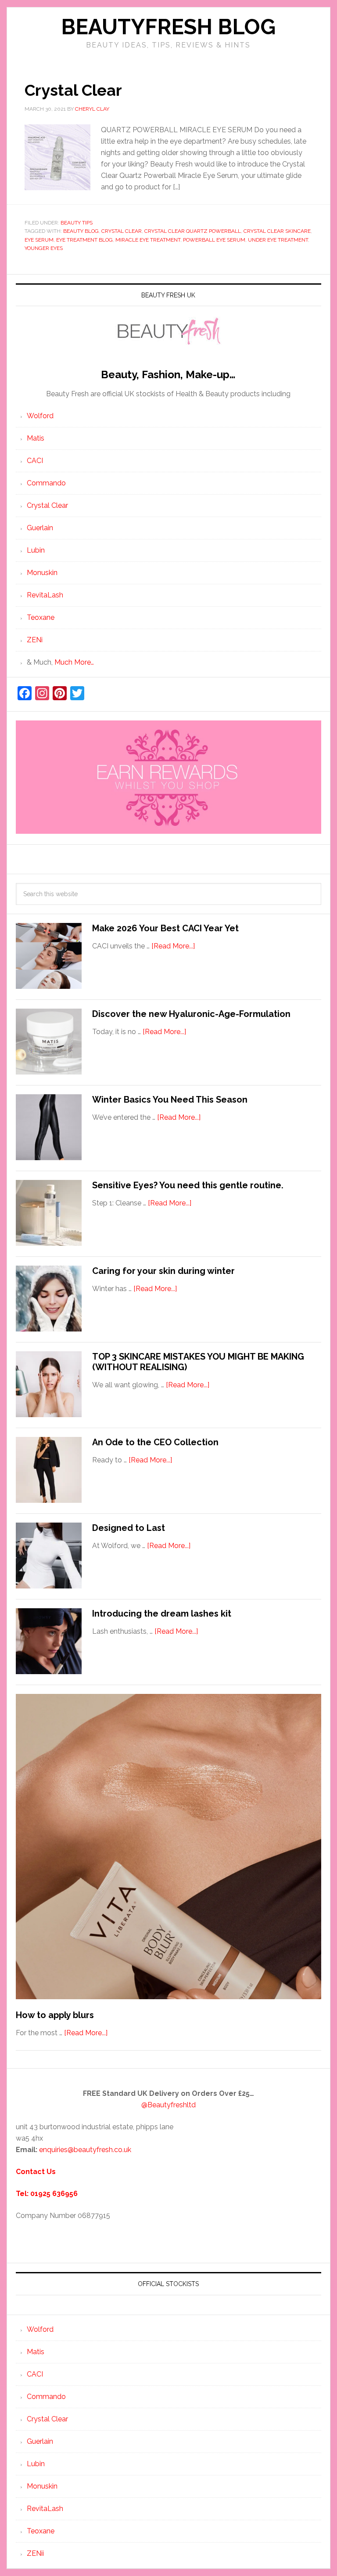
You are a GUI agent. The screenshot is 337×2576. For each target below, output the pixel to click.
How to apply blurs (55, 2015)
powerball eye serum (214, 240)
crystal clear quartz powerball (193, 231)
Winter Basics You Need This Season (170, 1100)
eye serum (39, 240)
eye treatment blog (84, 240)
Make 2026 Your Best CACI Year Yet (165, 928)
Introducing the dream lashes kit (162, 1614)
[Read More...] (173, 946)
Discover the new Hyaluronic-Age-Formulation (191, 1014)
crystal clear (122, 231)
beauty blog (81, 231)
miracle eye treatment (148, 240)
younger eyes (44, 248)
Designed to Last (129, 1528)
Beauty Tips (77, 223)
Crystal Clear (73, 90)
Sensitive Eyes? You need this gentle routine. (188, 1185)
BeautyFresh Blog (168, 27)
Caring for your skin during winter (163, 1271)
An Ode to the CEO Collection (155, 1442)
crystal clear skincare (277, 231)
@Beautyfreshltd (168, 2105)
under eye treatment (278, 240)
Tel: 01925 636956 (47, 2194)
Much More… (74, 662)
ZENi (35, 640)
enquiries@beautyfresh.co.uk (85, 2150)
